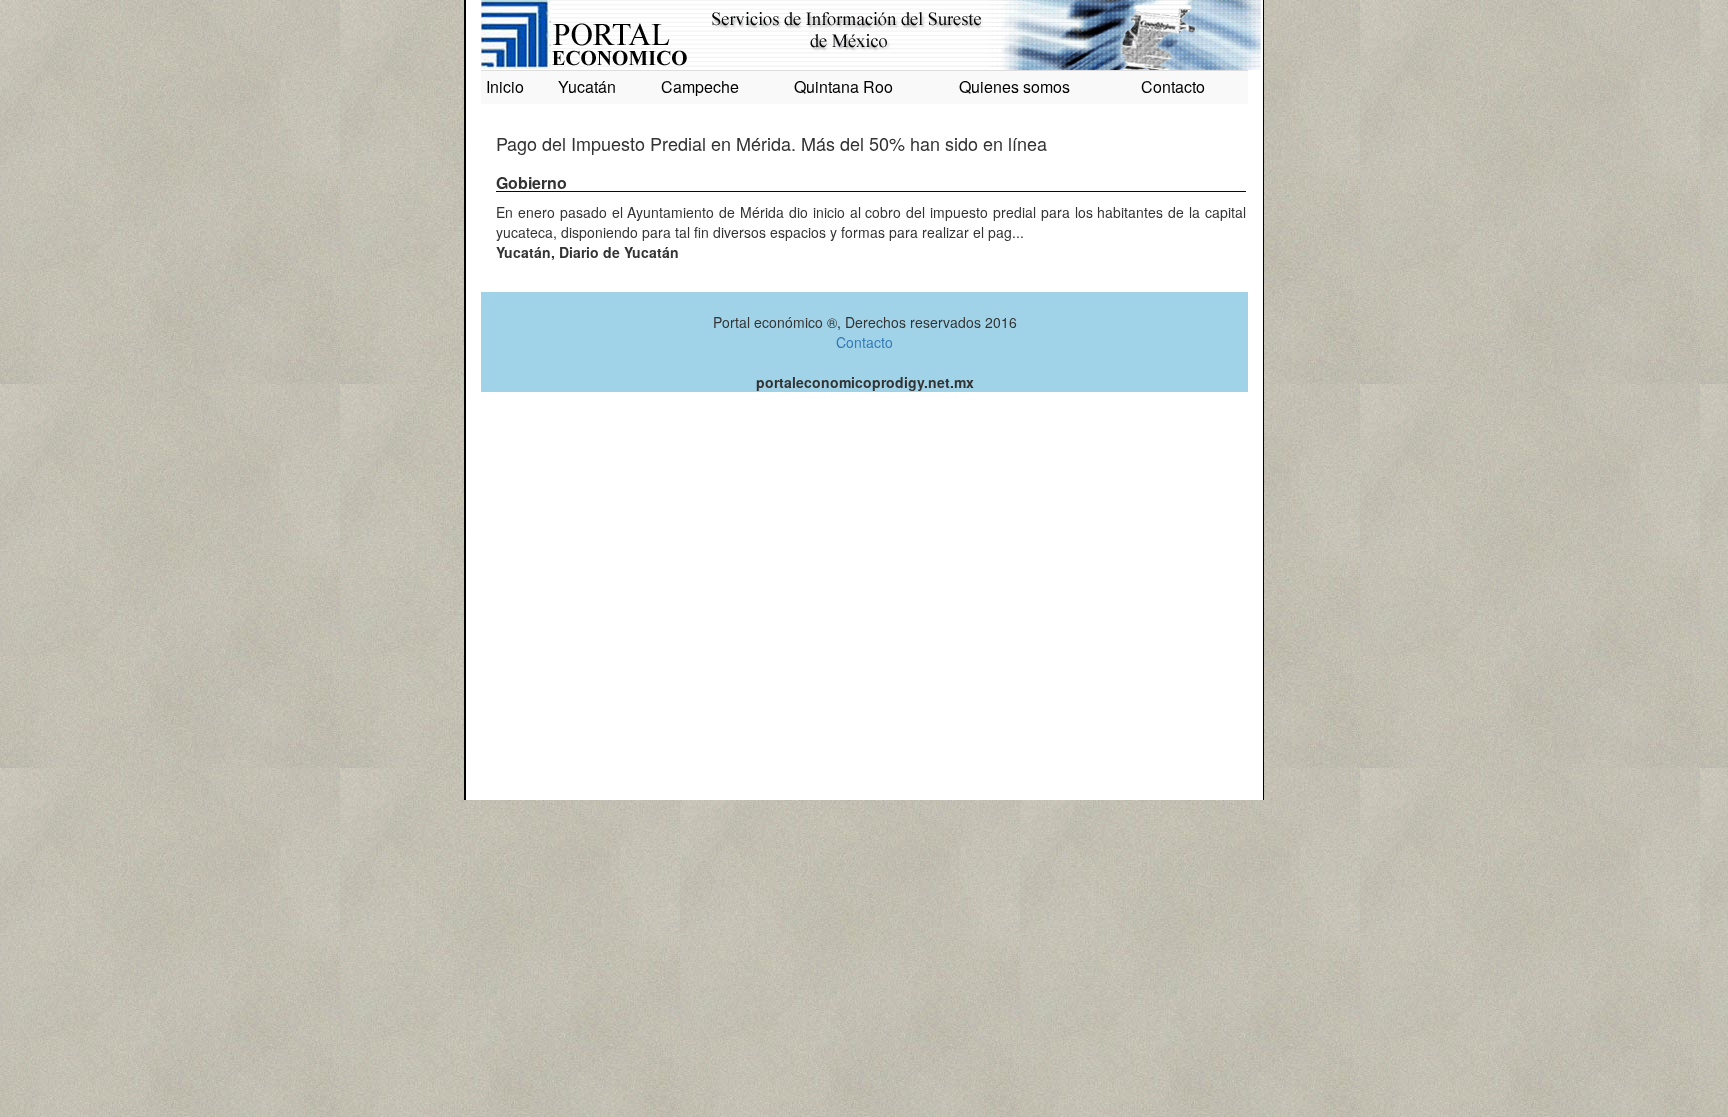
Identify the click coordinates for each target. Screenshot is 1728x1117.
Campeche (700, 86)
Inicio (505, 86)
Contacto (1173, 86)
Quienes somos (1014, 86)
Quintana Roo (843, 86)
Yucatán (587, 86)
